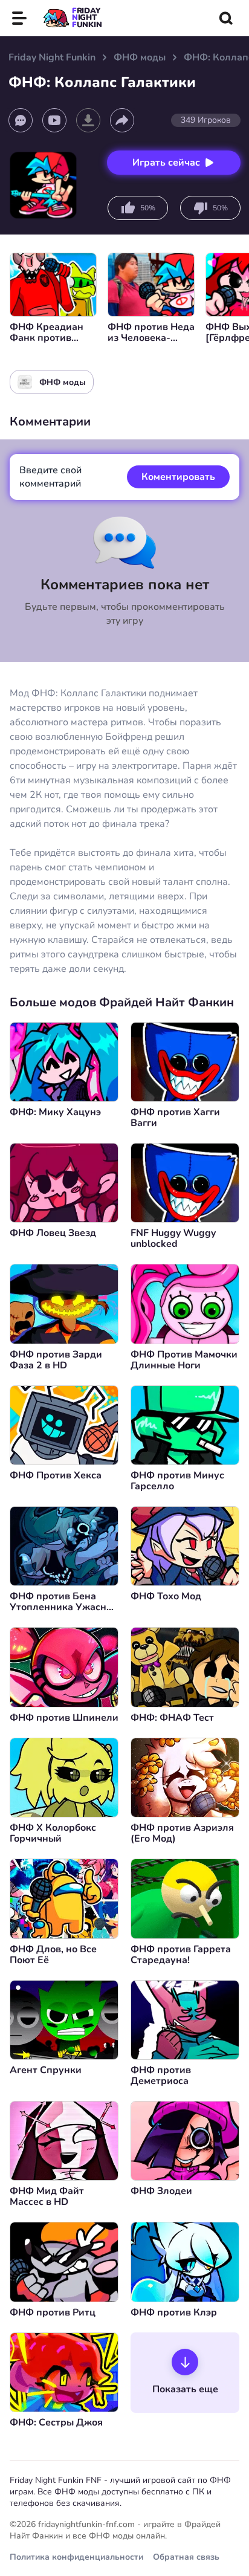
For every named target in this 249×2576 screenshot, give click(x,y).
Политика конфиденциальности (76, 2557)
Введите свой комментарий (50, 477)
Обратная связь (186, 2557)
